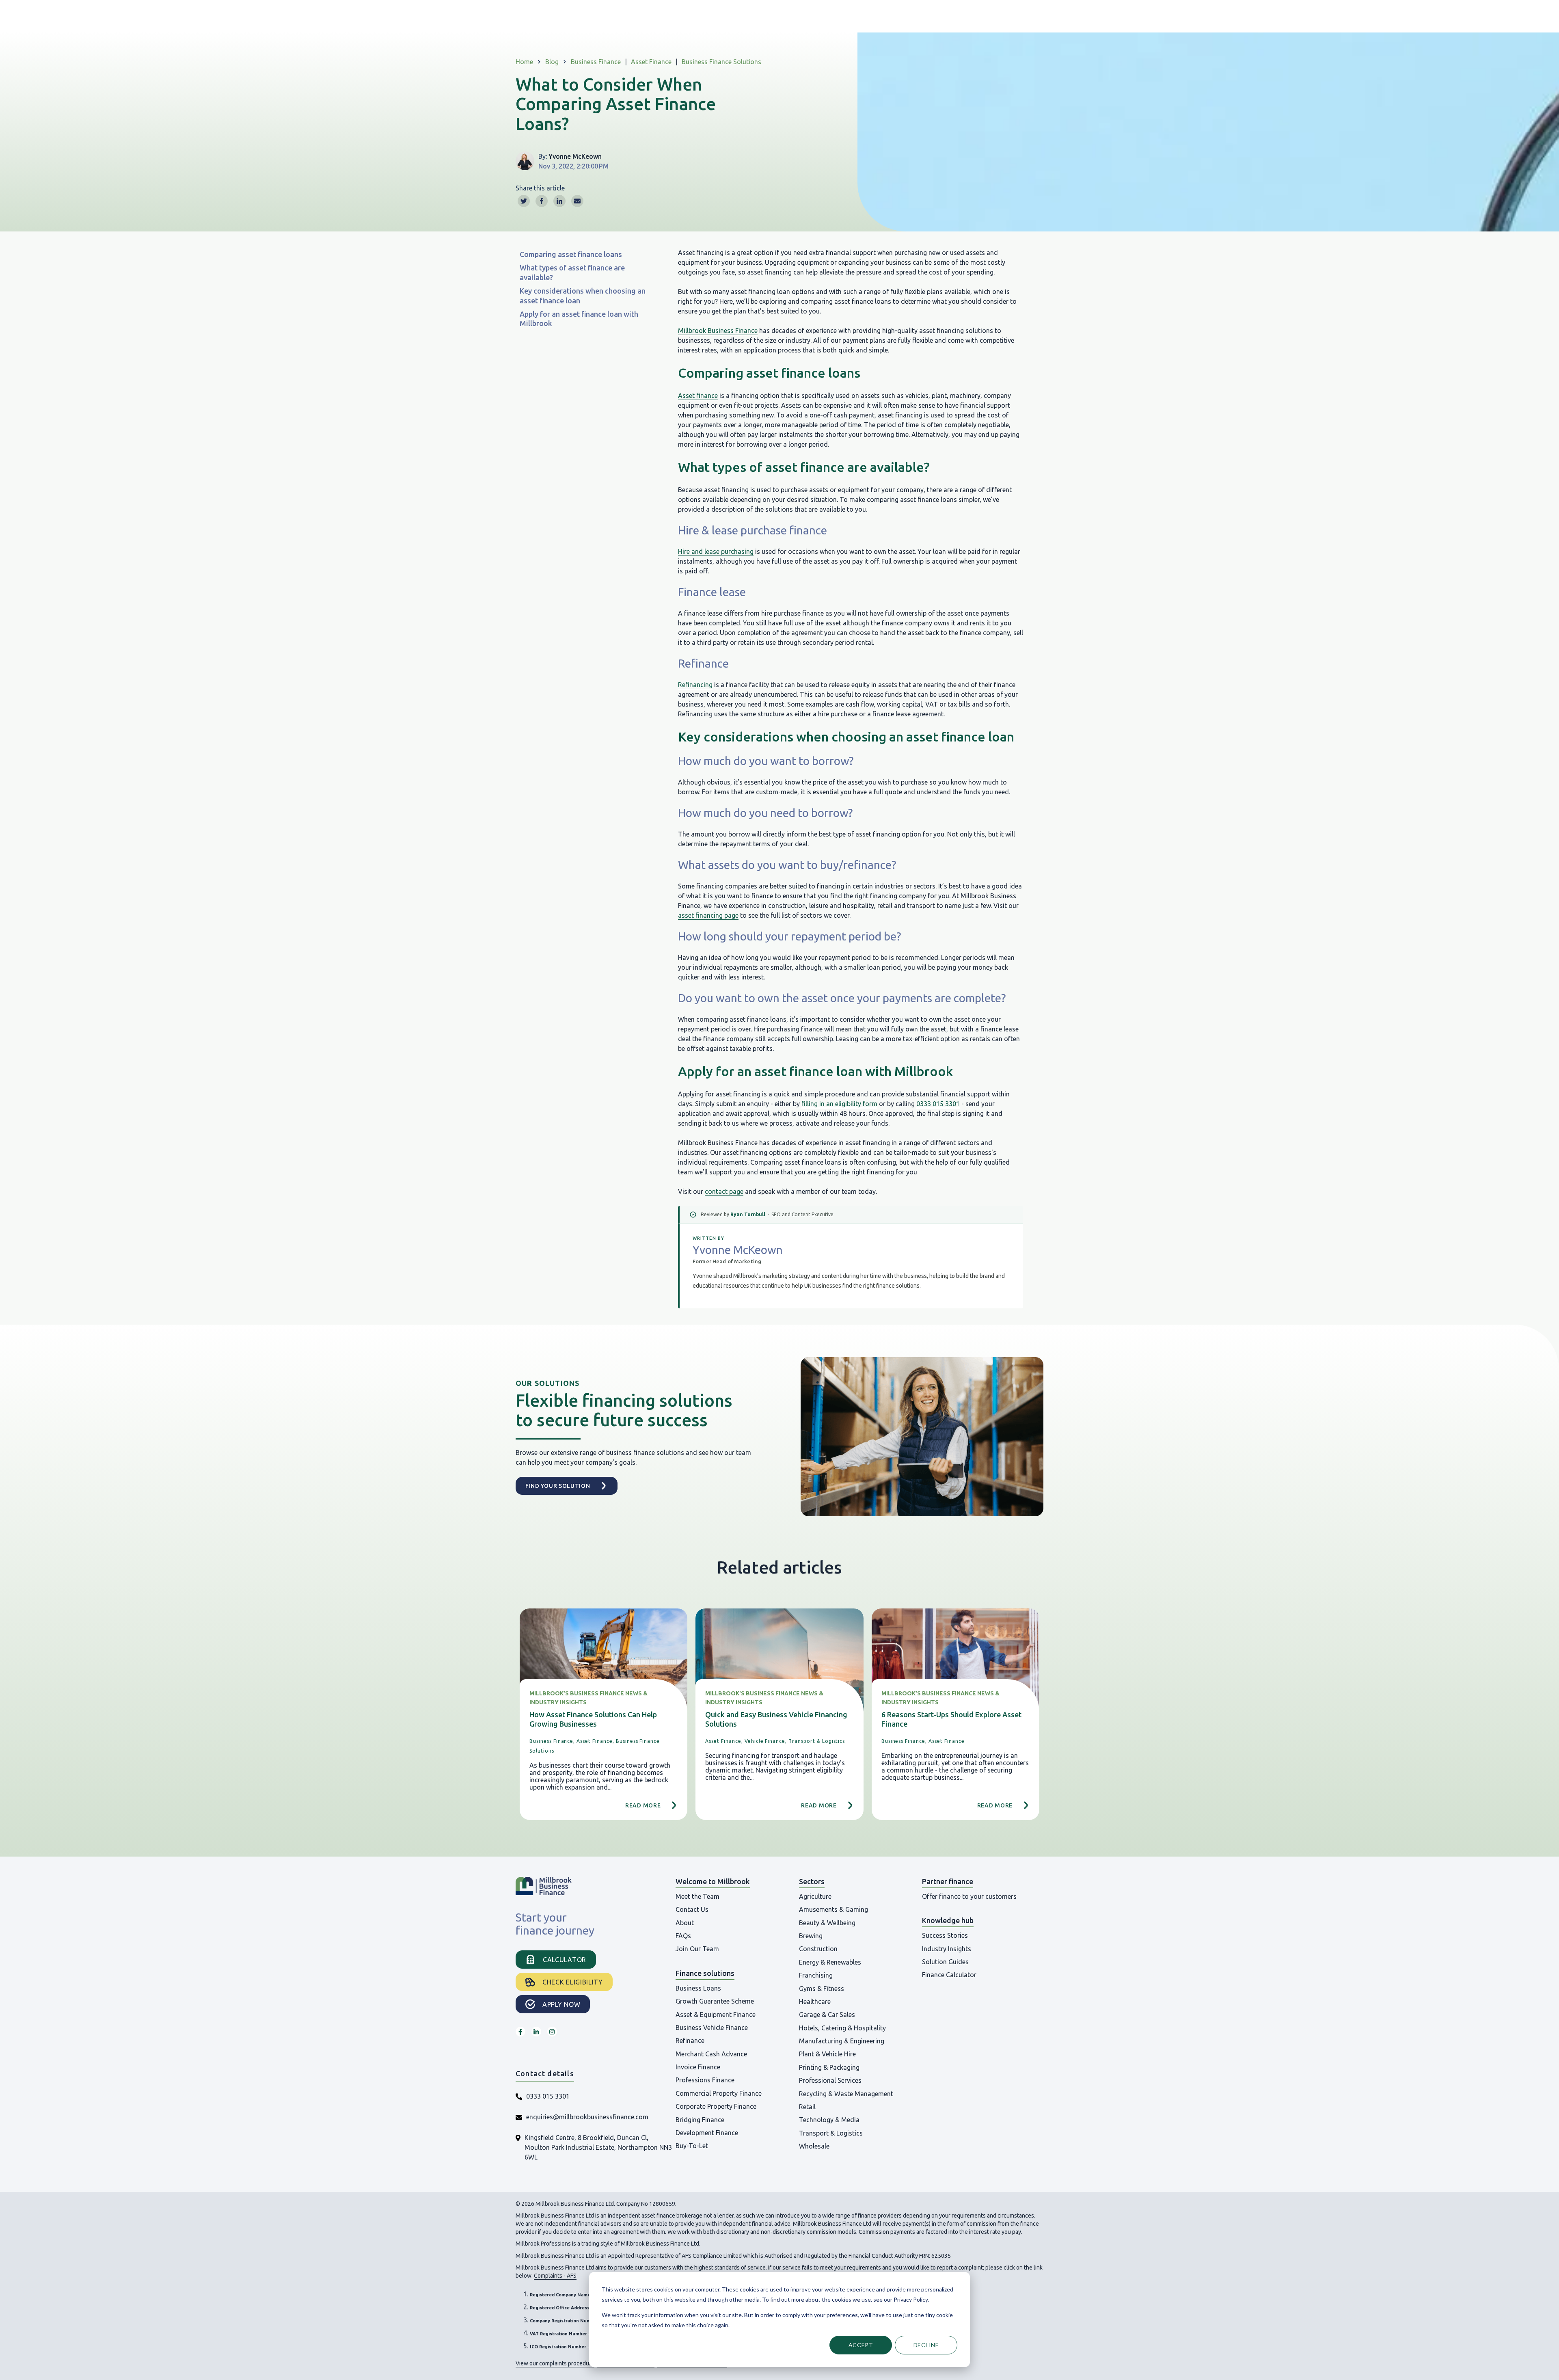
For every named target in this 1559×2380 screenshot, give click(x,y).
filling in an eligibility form (839, 1104)
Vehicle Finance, (766, 1741)
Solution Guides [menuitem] (945, 1962)
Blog (552, 62)
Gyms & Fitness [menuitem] (822, 1989)
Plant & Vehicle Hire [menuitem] (827, 2054)
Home (524, 62)
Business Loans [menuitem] (698, 1988)
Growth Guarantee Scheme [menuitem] (715, 2001)
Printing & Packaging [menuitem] (829, 2067)
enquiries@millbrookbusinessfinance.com (587, 2117)
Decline (926, 2345)
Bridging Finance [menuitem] (700, 2120)
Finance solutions (705, 1973)
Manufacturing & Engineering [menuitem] (842, 2041)
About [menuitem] (685, 1923)
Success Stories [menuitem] (945, 1935)
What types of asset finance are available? (572, 272)
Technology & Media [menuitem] (829, 2120)
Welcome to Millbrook (713, 1881)
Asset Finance (651, 62)
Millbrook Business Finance (718, 331)
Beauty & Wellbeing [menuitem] (827, 1923)
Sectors (812, 1881)
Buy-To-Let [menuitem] (692, 2146)
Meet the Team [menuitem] (697, 1896)
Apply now (561, 2004)
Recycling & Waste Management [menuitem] (846, 2094)
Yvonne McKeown (575, 156)
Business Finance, (552, 1741)
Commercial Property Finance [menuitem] (719, 2093)
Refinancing (695, 685)
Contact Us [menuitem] (692, 1909)
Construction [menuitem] (818, 1949)
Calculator (565, 1960)
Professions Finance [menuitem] (705, 2080)
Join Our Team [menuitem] (697, 1949)
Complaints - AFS (555, 2276)
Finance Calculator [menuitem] (949, 1975)
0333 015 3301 (938, 1104)
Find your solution (558, 1486)
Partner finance (948, 1881)
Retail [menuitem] (807, 2107)
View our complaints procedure (555, 2363)
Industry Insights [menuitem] (947, 1949)
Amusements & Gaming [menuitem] (833, 1909)
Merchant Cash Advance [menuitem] (711, 2054)
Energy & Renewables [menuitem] (830, 1962)
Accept (861, 2345)
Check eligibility (573, 1982)
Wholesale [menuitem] (814, 2146)
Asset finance (698, 396)
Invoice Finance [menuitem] (698, 2067)
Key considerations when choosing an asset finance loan (583, 295)
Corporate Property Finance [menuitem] (716, 2106)
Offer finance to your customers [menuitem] (969, 1896)
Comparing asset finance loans (572, 254)
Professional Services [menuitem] (830, 2080)
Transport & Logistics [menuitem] (831, 2133)
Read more (643, 1805)
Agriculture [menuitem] (815, 1896)
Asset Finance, (595, 1741)
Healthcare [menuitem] (815, 2002)
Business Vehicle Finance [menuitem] (712, 2028)
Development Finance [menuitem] (707, 2133)
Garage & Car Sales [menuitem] (827, 2015)
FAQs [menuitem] (683, 1936)
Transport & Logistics (817, 1741)
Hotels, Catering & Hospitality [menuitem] (842, 2028)
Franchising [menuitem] (816, 1975)
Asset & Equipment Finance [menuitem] (716, 2015)
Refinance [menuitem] (690, 2041)
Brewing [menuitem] (811, 1936)
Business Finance (596, 62)
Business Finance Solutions (721, 62)
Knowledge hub (948, 1920)
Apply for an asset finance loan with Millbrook (579, 319)
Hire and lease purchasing (716, 551)
